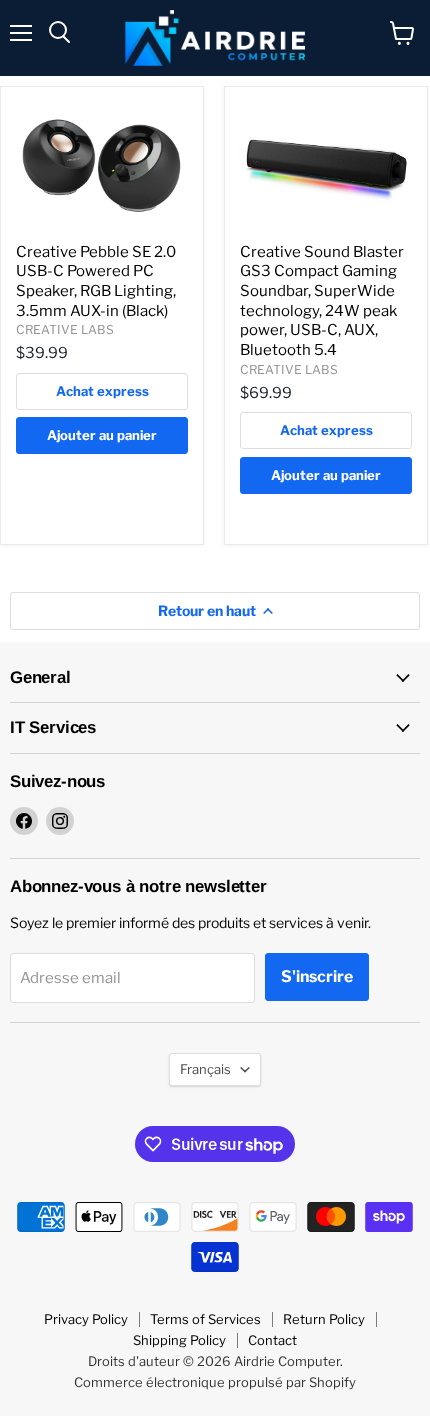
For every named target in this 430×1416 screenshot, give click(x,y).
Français (205, 1069)
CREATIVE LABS (65, 329)
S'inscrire (317, 976)
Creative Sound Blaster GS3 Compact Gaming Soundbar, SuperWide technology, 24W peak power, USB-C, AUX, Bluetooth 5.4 (322, 301)
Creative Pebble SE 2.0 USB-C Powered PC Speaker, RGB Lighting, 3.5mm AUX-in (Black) (96, 281)
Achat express (102, 391)
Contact (272, 1340)
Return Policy (324, 1319)
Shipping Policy (179, 1340)
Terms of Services (205, 1319)
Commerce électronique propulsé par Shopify (215, 1382)
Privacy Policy (86, 1319)
